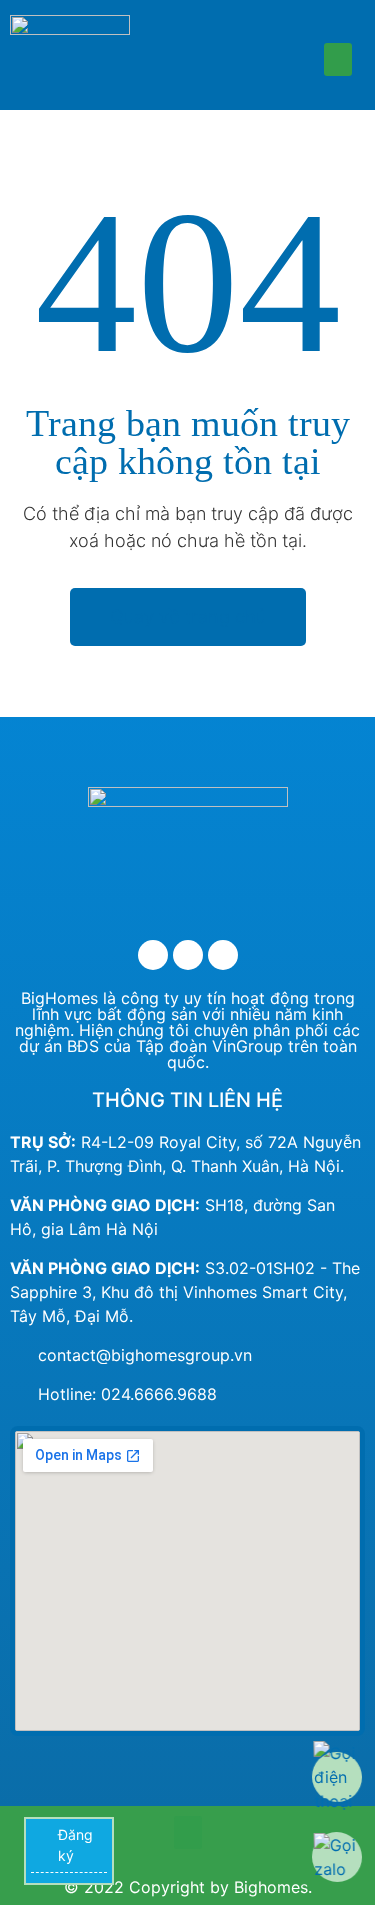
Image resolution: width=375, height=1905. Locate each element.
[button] (338, 59)
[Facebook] (153, 955)
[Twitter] (188, 955)
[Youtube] (223, 955)
